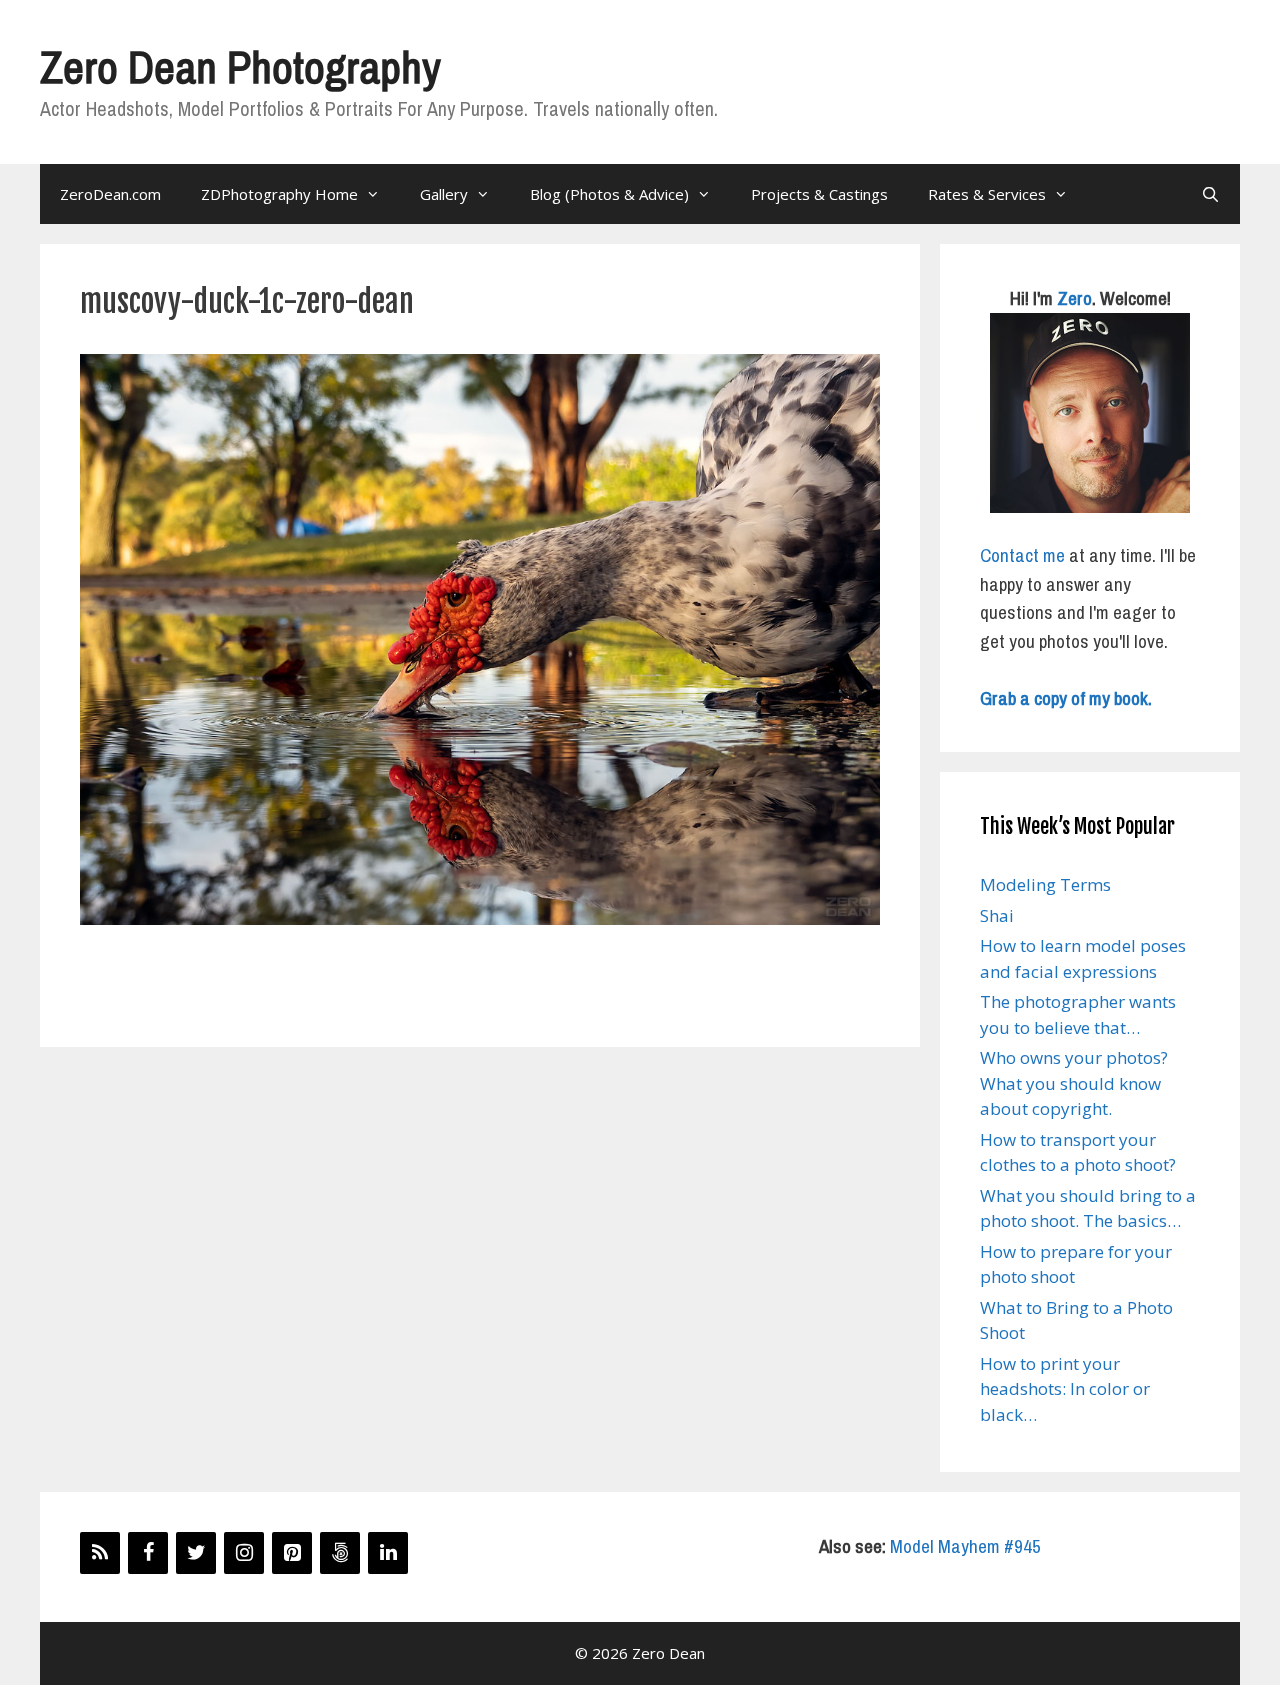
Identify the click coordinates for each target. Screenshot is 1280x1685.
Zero (1074, 298)
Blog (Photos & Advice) (609, 194)
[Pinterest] (292, 1553)
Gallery (444, 194)
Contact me (1022, 555)
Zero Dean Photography (240, 66)
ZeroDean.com (110, 194)
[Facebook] (148, 1553)
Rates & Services (987, 194)
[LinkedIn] (388, 1553)
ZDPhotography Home (279, 194)
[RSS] (100, 1553)
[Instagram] (244, 1553)
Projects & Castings (819, 194)
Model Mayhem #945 (965, 1546)
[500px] (340, 1553)
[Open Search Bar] (1210, 194)
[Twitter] (196, 1553)
